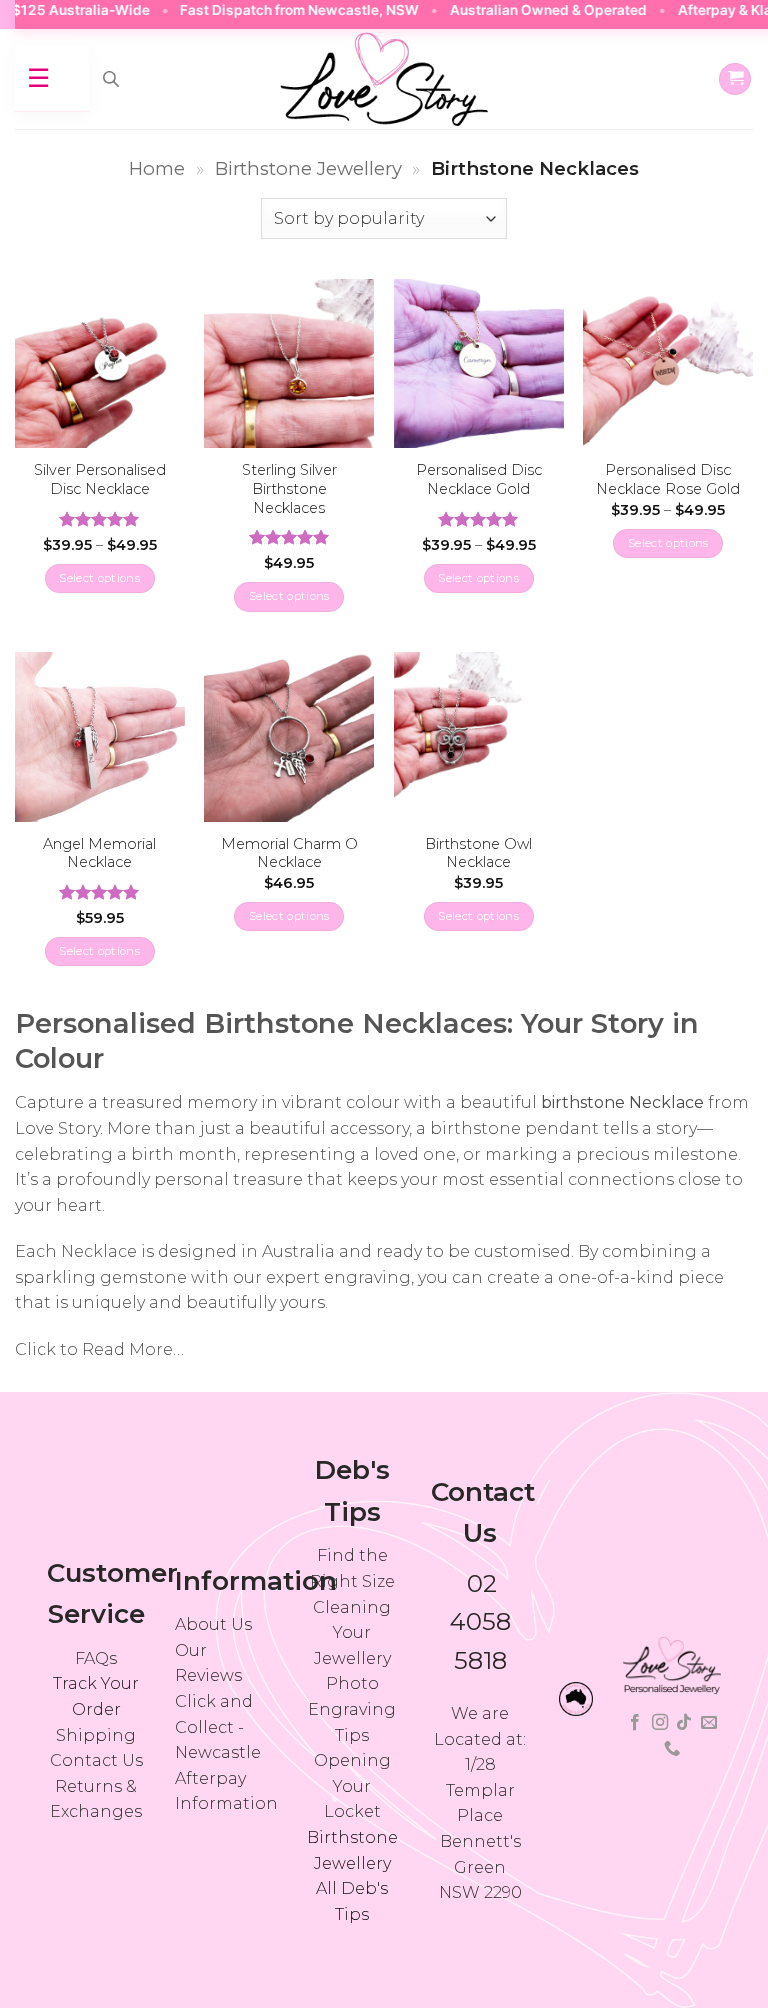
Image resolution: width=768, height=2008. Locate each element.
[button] (735, 79)
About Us (213, 1624)
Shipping (96, 1735)
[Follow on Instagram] (660, 1723)
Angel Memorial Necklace (99, 853)
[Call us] (672, 1749)
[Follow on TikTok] (684, 1723)
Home (157, 168)
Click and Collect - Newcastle (218, 1727)
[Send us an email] (709, 1723)
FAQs (96, 1658)
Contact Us (96, 1760)
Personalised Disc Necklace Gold (479, 479)
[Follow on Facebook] (635, 1723)
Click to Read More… (99, 1349)
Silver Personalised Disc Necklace (100, 479)
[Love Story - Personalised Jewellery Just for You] (384, 79)
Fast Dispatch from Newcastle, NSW (272, 10)
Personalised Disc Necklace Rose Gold (668, 479)
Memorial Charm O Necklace (289, 853)
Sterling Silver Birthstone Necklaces (289, 488)
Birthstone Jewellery (308, 168)
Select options (99, 578)
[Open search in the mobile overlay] (111, 79)
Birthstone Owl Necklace (478, 853)
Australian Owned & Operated (520, 10)
